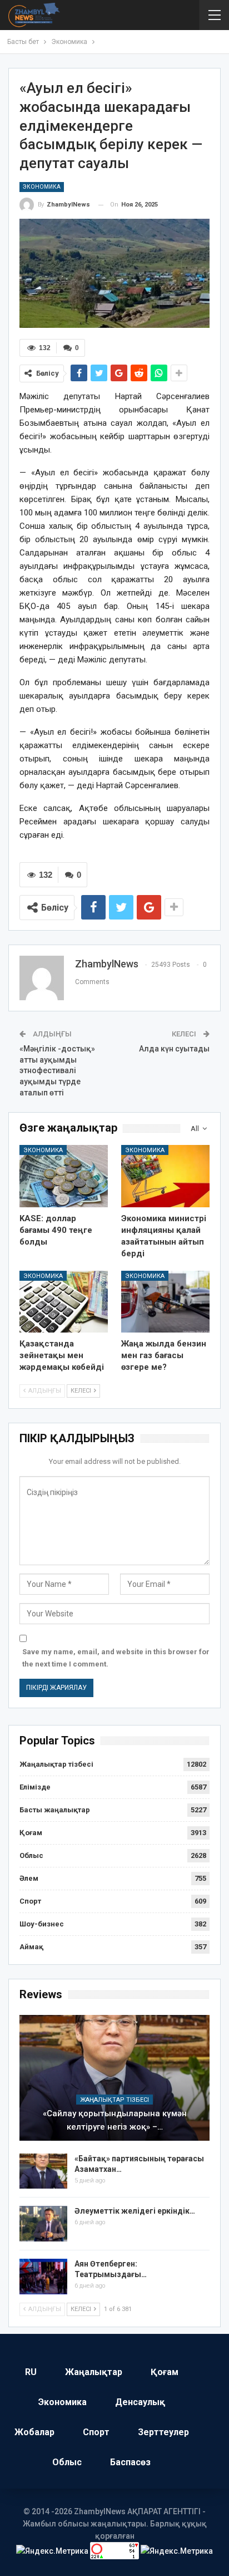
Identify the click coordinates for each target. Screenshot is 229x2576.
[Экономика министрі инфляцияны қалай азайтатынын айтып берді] (165, 1176)
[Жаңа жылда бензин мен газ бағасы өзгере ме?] (165, 1302)
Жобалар (34, 2432)
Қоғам (31, 1833)
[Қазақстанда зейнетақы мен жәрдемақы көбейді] (64, 1302)
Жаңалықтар (94, 2372)
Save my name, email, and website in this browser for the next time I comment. (116, 1658)
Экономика (42, 187)
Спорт (30, 1901)
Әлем (29, 1878)
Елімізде (35, 1787)
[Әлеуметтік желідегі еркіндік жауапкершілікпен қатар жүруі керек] (43, 2224)
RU (31, 2372)
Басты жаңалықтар (55, 1810)
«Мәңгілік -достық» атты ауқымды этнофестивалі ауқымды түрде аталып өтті (57, 1070)
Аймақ (31, 1947)
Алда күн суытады (174, 1049)
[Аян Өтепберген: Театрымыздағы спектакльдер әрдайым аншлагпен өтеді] (43, 2277)
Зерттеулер (163, 2432)
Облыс (31, 1855)
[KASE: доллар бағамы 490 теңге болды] (64, 1176)
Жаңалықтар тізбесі (56, 1764)
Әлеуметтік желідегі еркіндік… (135, 2211)
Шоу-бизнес (42, 1924)
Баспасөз (130, 2462)
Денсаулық (140, 2402)
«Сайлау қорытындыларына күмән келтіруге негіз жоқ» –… (115, 2120)
